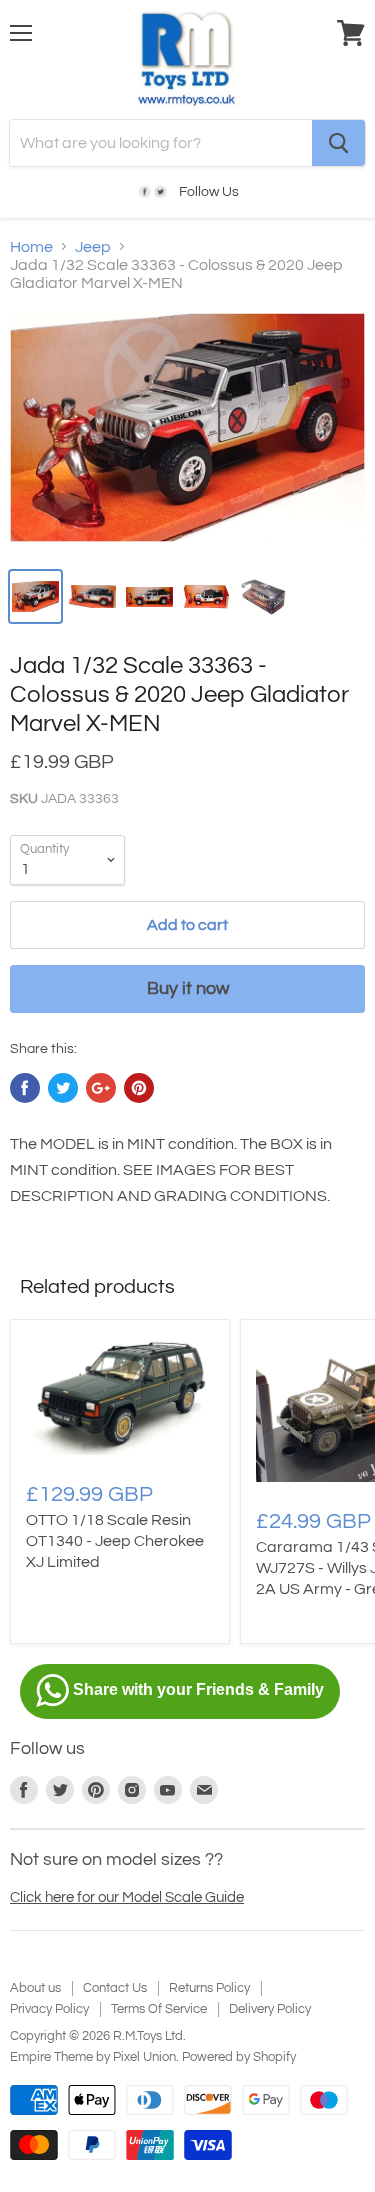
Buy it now (188, 988)
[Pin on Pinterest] (139, 1088)
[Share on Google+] (101, 1088)
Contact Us (115, 1988)
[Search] (338, 143)
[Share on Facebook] (25, 1088)
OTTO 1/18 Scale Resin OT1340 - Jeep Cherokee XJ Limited (115, 1541)
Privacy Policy (49, 2009)
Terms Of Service (159, 2009)
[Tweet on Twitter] (63, 1088)
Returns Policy (209, 1988)
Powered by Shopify (239, 2057)
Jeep (93, 247)
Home (31, 247)
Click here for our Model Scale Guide (127, 1897)
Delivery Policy (270, 2009)
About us (35, 1988)
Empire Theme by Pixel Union (93, 2057)
